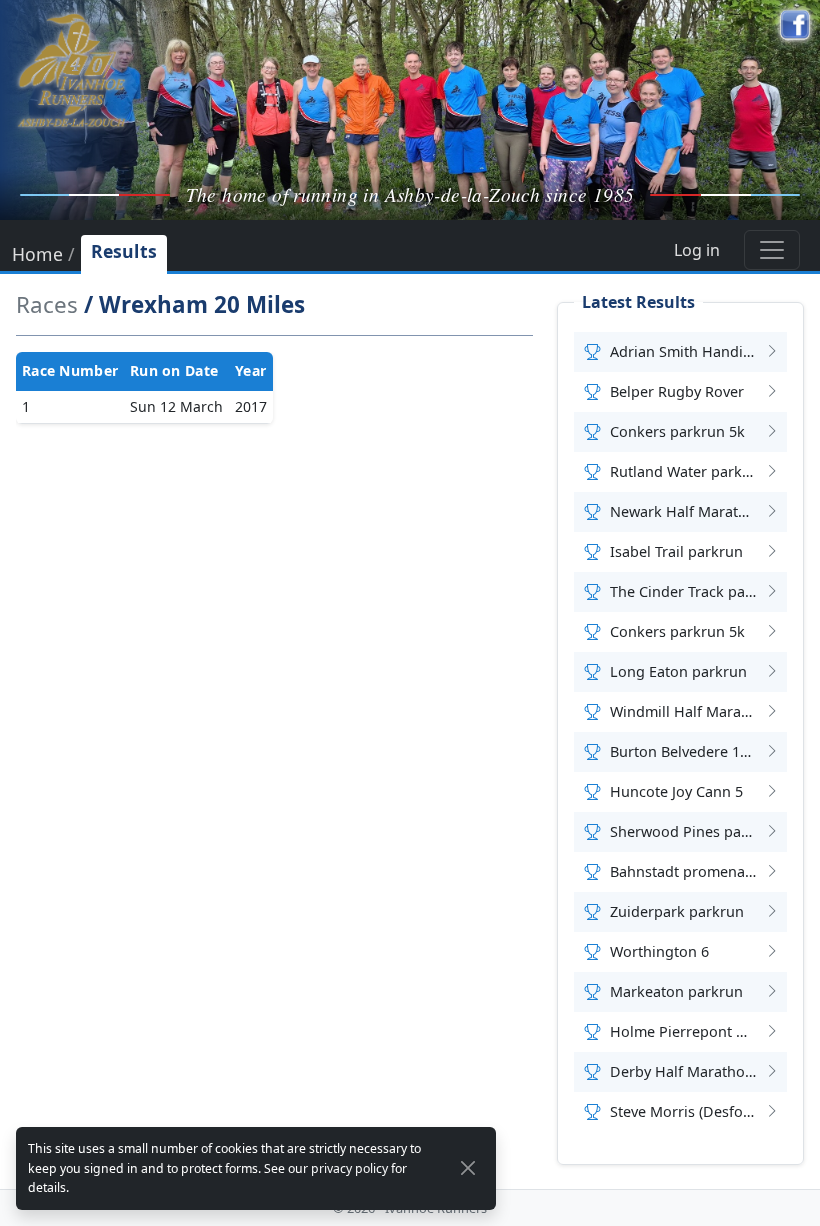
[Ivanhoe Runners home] (71, 70)
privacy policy (349, 1168)
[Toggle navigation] (772, 250)
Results (124, 251)
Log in (697, 250)
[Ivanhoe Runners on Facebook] (795, 25)
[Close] (468, 1168)
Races (47, 304)
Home (37, 256)
